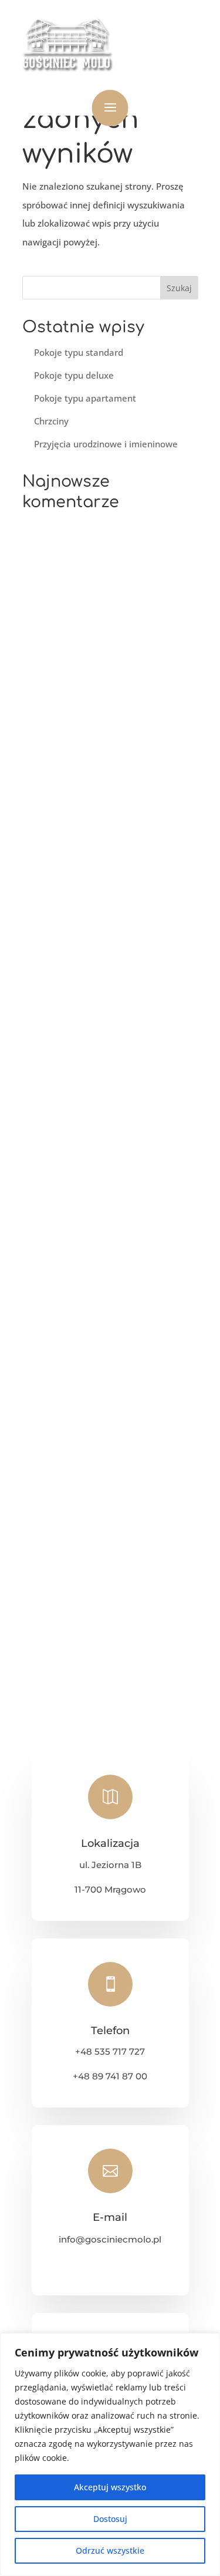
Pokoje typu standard (79, 352)
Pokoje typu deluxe (74, 375)
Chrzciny (51, 421)
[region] (110, 2454)
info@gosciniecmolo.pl (110, 2239)
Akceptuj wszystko (110, 2487)
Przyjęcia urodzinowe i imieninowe (106, 444)
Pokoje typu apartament (85, 398)
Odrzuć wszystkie (110, 2550)
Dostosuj (110, 2519)
